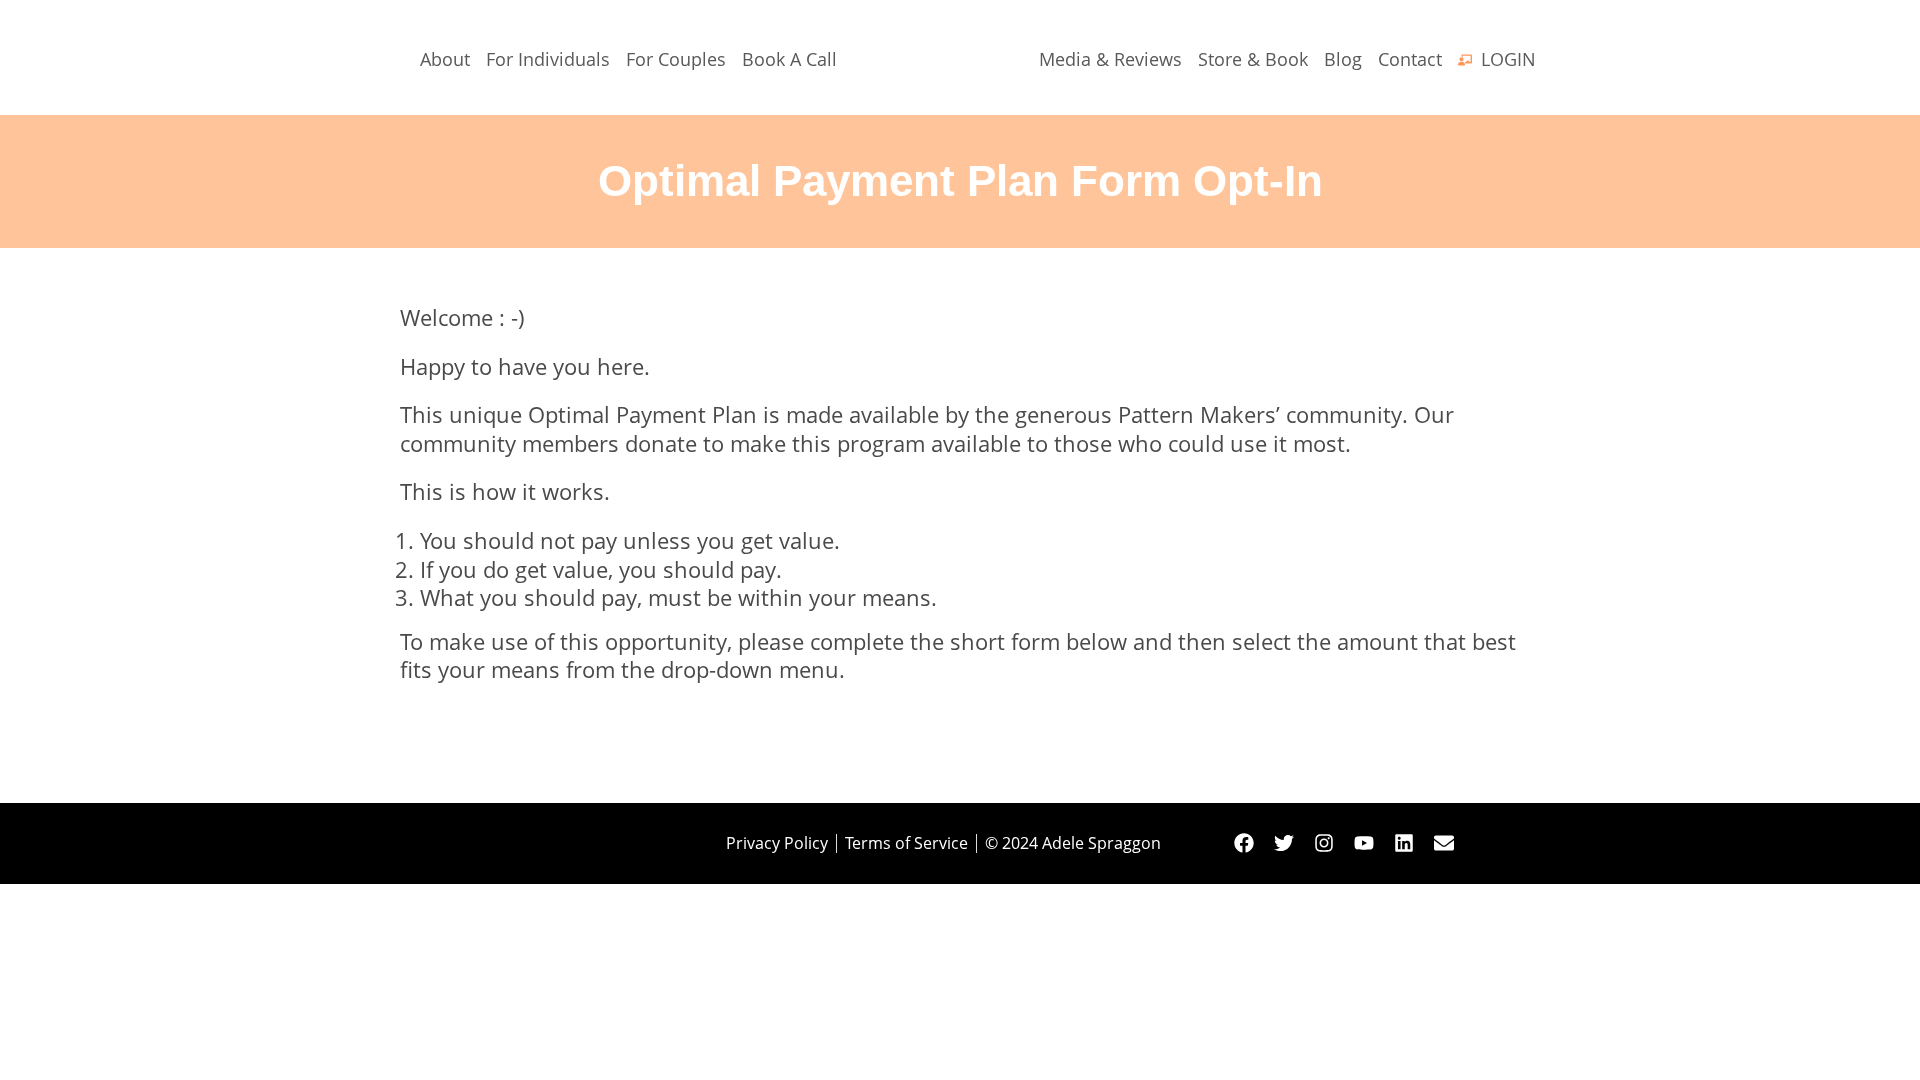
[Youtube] (1364, 843)
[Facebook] (1244, 843)
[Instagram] (1324, 843)
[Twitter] (1284, 843)
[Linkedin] (1404, 843)
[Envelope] (1444, 843)
